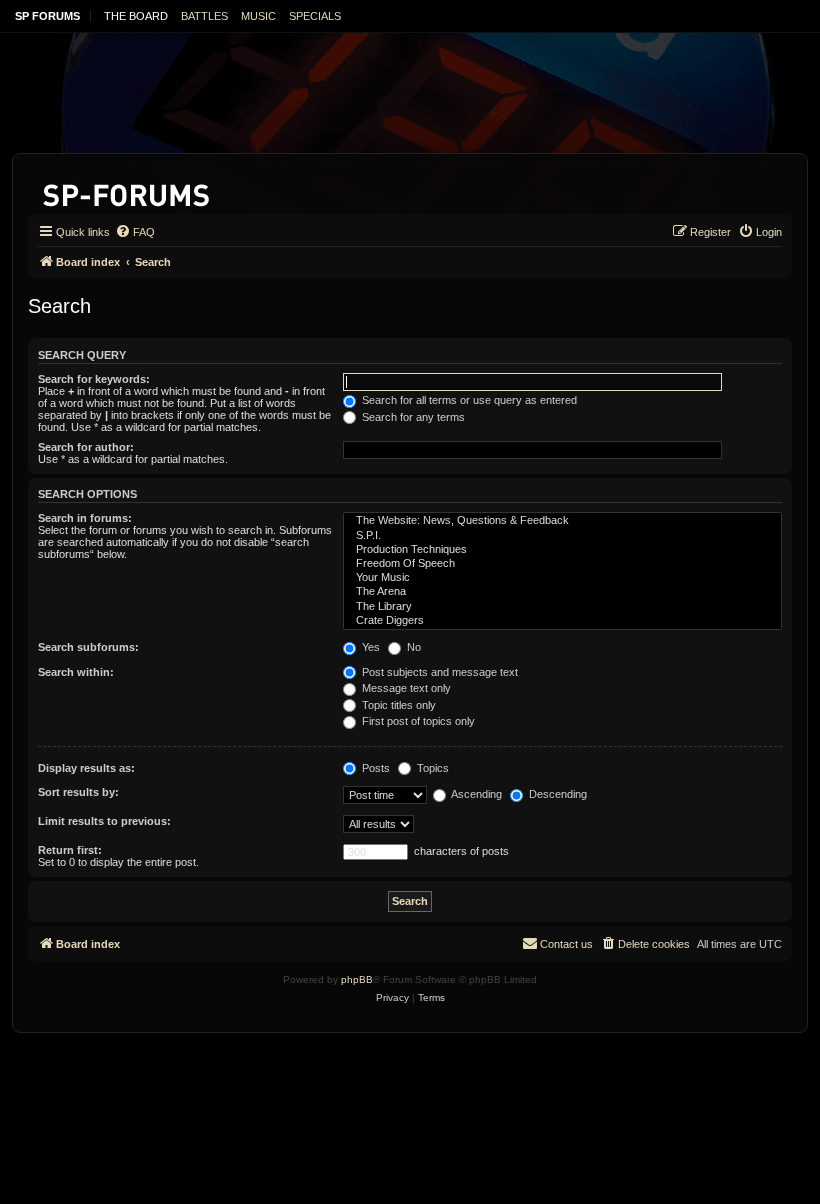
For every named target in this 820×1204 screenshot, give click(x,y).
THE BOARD (136, 16)
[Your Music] (562, 578)
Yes (369, 647)
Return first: (70, 850)
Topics (431, 768)
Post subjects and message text (438, 672)
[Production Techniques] (562, 550)
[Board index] (127, 191)
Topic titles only (397, 705)
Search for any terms (412, 417)
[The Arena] (562, 592)
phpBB (357, 979)
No (412, 647)
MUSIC (258, 16)
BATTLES (204, 16)
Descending (556, 794)
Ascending (475, 794)
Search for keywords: (94, 379)
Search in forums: (85, 518)
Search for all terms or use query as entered (468, 400)
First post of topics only (417, 721)
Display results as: (86, 768)
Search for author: (86, 447)
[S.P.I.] (562, 536)
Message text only (405, 688)
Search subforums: (88, 647)
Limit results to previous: (104, 821)
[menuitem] (135, 232)
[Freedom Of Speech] (562, 564)
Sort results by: (78, 792)
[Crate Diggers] (562, 621)
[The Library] (562, 607)
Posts (374, 768)
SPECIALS (315, 16)
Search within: (76, 672)
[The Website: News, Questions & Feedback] (562, 521)
